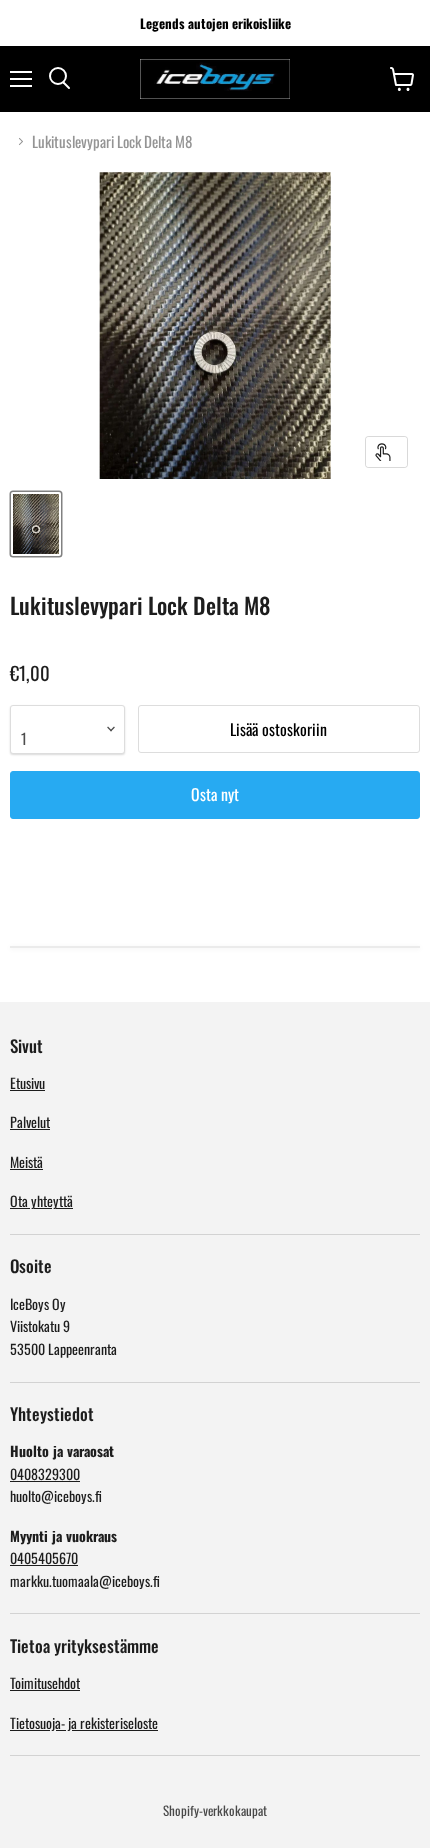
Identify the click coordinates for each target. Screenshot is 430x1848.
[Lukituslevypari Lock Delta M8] (36, 524)
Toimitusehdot (45, 1682)
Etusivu (27, 1082)
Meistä (26, 1161)
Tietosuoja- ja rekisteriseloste (84, 1722)
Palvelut (30, 1121)
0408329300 (45, 1473)
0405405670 (44, 1557)
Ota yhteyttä (41, 1200)
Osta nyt (215, 794)
